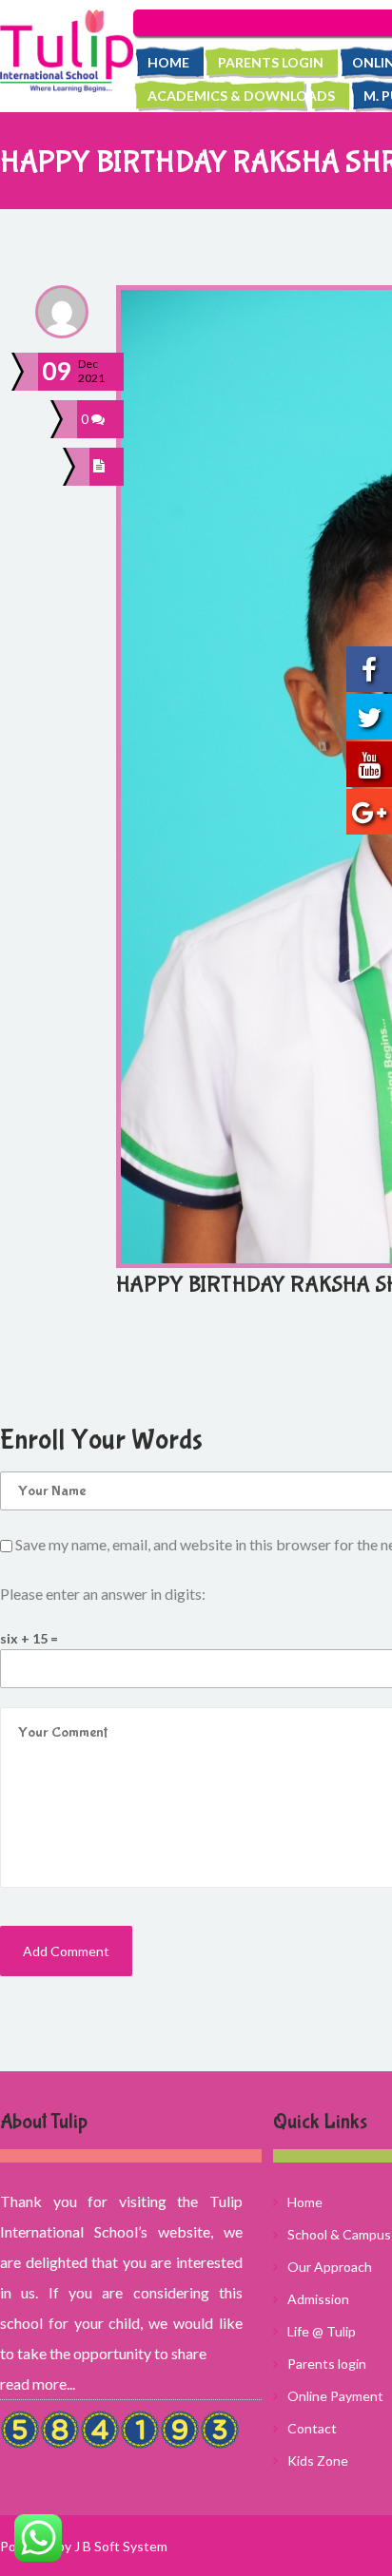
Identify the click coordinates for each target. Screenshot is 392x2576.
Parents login (271, 62)
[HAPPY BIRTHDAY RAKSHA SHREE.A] (102, 467)
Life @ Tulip (322, 2331)
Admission (318, 2299)
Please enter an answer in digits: (103, 1594)
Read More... (38, 2384)
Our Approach (330, 2267)
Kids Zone (318, 2461)
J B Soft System (121, 2546)
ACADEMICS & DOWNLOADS (241, 96)
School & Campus (339, 2234)
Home (168, 62)
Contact (312, 2428)
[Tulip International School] (67, 51)
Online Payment (335, 2396)
